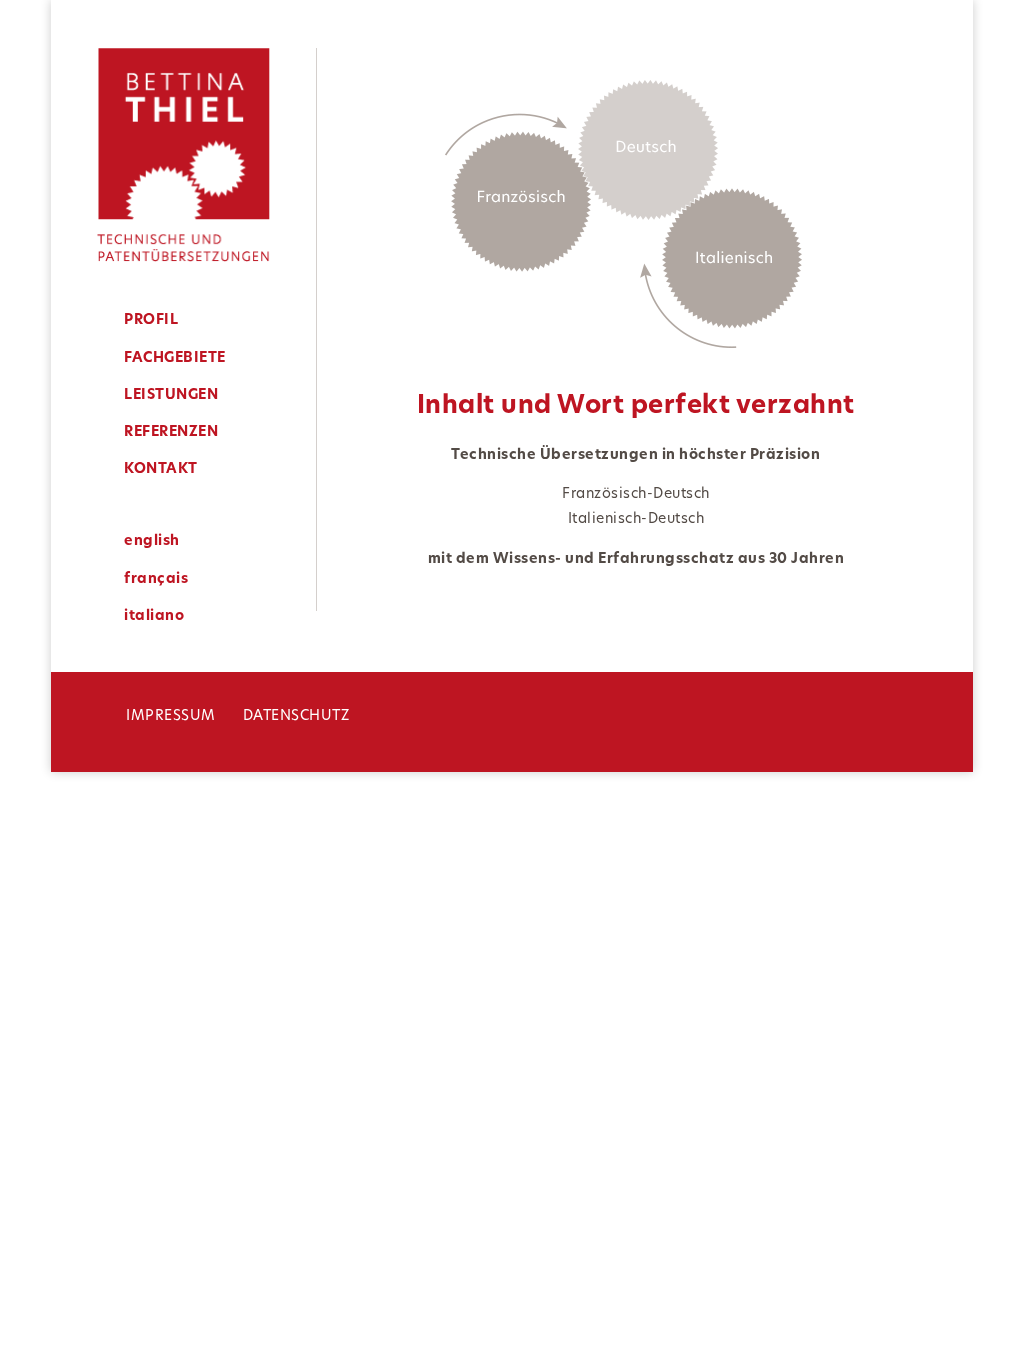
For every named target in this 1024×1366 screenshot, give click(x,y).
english (152, 541)
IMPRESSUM (171, 716)
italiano (154, 616)
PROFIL (151, 320)
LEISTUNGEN (171, 395)
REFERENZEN (171, 432)
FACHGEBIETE (175, 358)
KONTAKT (161, 469)
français (156, 579)
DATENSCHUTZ (296, 716)
